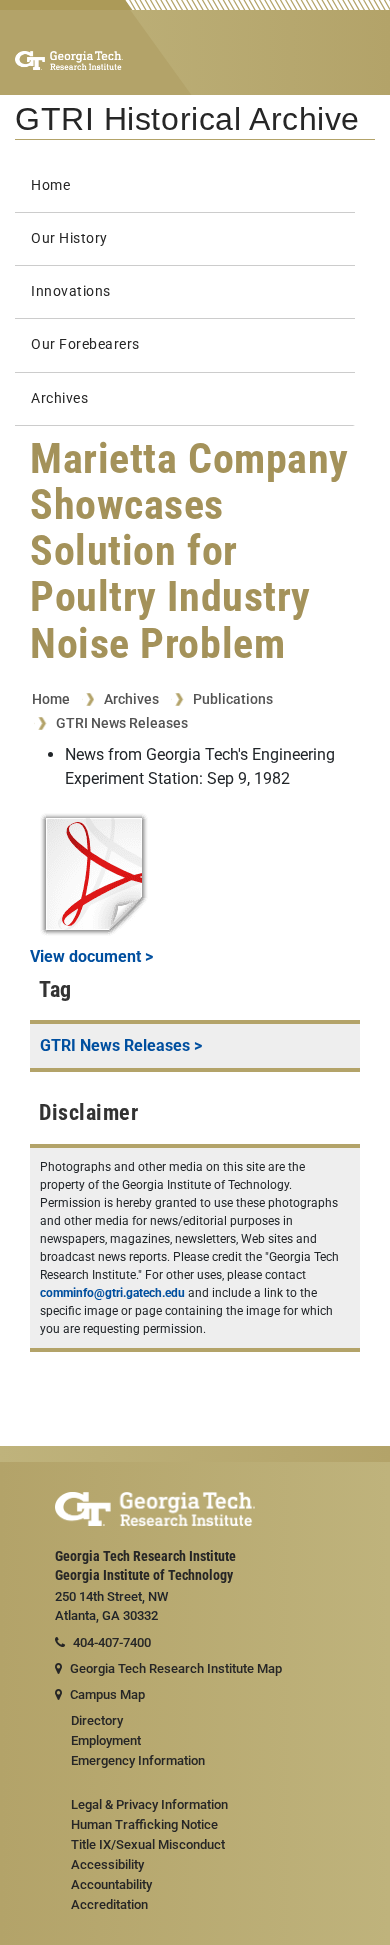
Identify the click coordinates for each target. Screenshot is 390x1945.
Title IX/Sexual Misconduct (148, 1844)
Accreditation (109, 1904)
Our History (69, 238)
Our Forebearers (85, 344)
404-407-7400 (112, 1642)
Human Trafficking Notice (144, 1824)
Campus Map (107, 1694)
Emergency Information (138, 1760)
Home (50, 185)
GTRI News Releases (122, 723)
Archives (59, 398)
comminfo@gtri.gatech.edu (112, 1293)
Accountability (111, 1884)
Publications (233, 699)
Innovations (71, 291)
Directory (97, 1720)
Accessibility (107, 1864)
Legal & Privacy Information (149, 1804)
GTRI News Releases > (121, 1045)
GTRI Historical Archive (187, 119)
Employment (106, 1740)
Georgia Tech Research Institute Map (176, 1668)
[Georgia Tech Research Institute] (69, 60)
